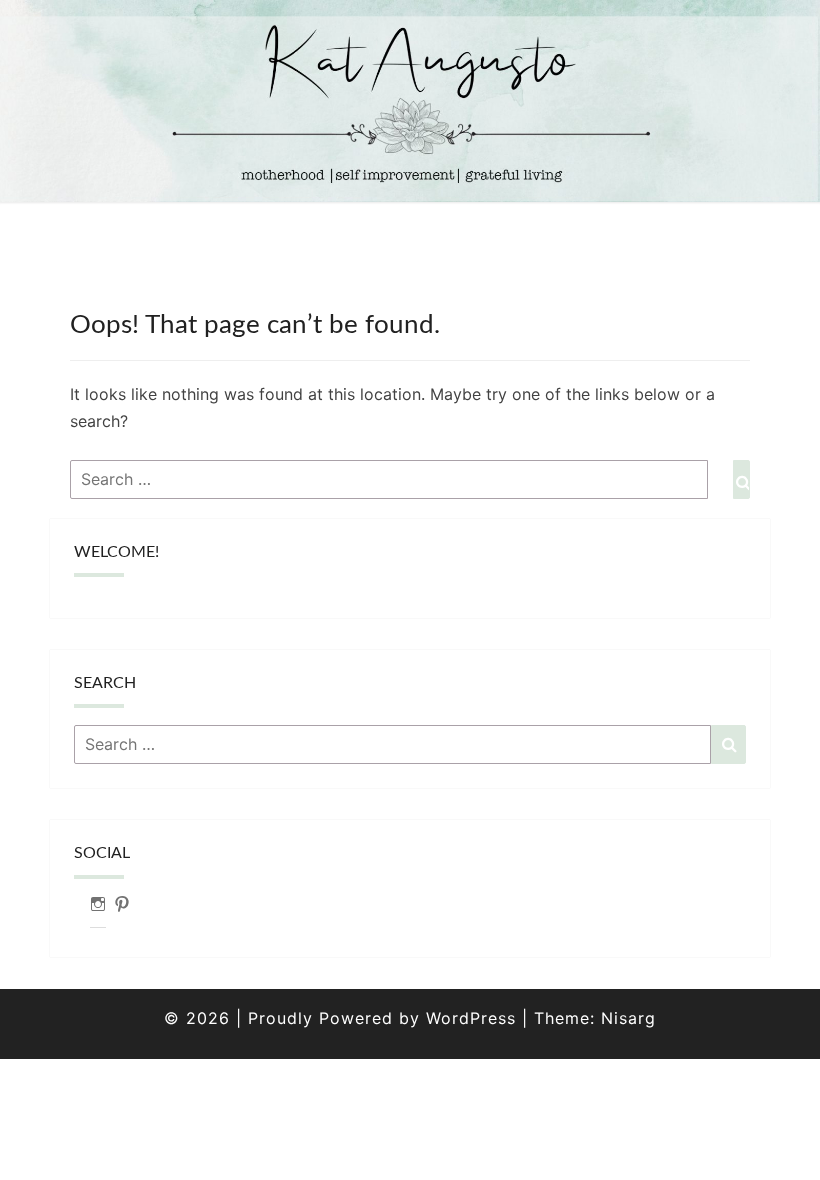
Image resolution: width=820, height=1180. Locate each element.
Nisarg (628, 1018)
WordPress (471, 1018)
